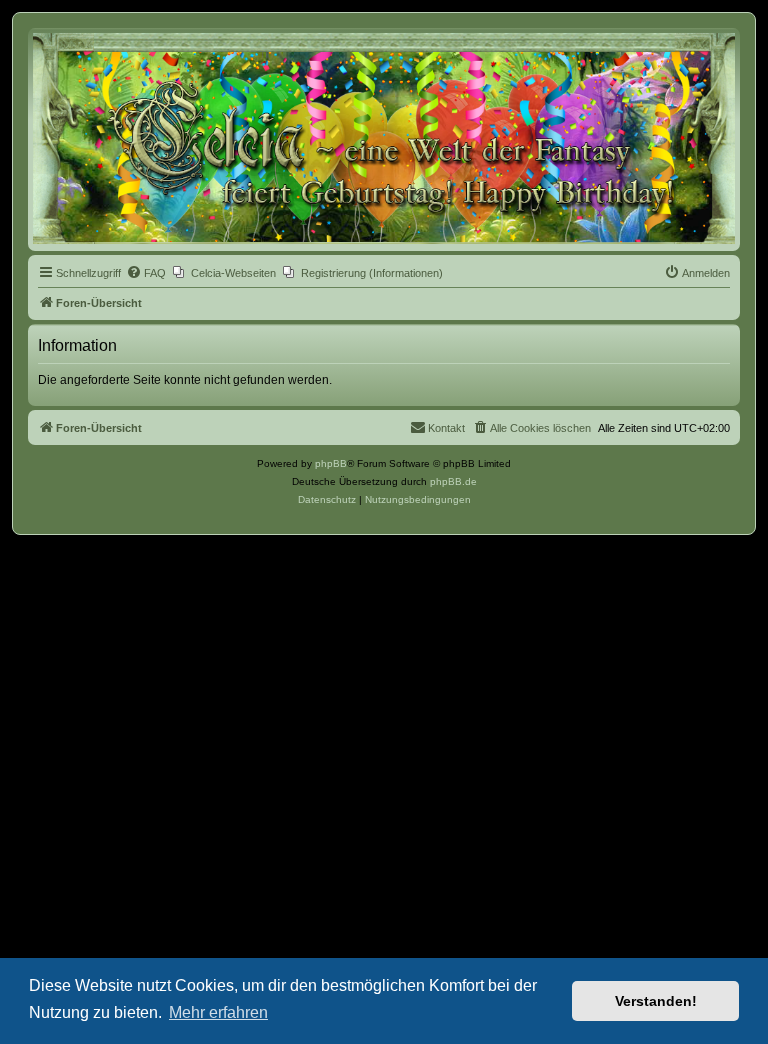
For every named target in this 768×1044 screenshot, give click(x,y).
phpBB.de (453, 481)
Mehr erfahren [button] (218, 1012)
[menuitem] (146, 273)
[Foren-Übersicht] (384, 138)
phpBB (331, 463)
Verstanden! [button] (656, 1001)
